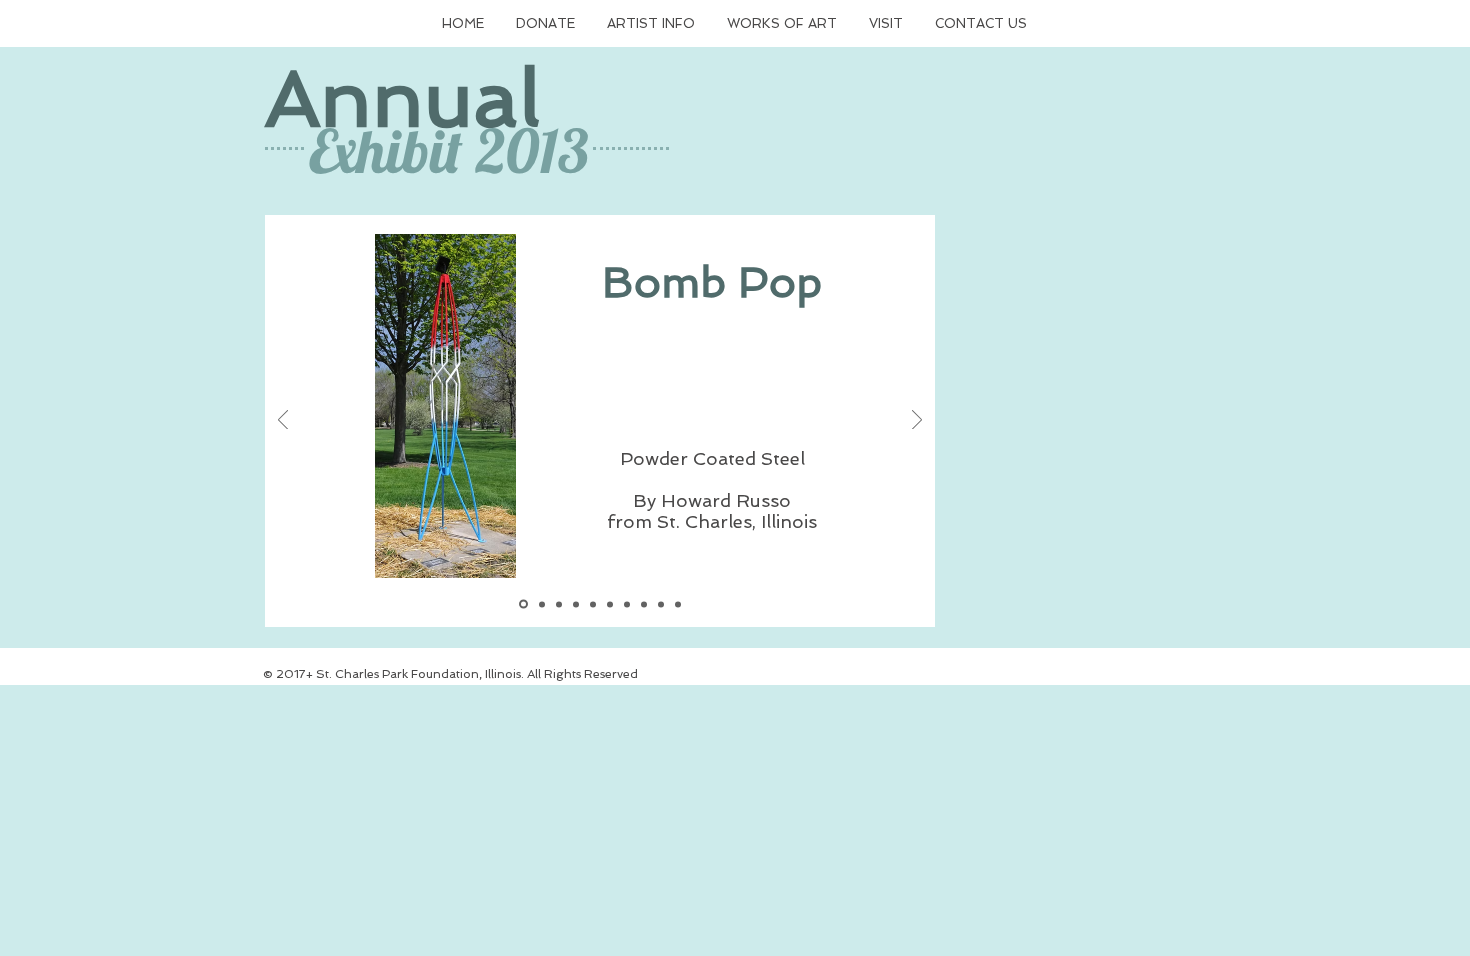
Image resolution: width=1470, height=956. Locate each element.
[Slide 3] (559, 604)
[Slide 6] (627, 604)
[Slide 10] (610, 604)
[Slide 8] (661, 604)
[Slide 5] (593, 604)
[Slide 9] (678, 604)
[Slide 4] (576, 604)
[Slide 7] (644, 604)
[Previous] (283, 421)
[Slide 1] (523, 604)
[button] (545, 24)
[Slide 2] (542, 604)
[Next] (917, 421)
